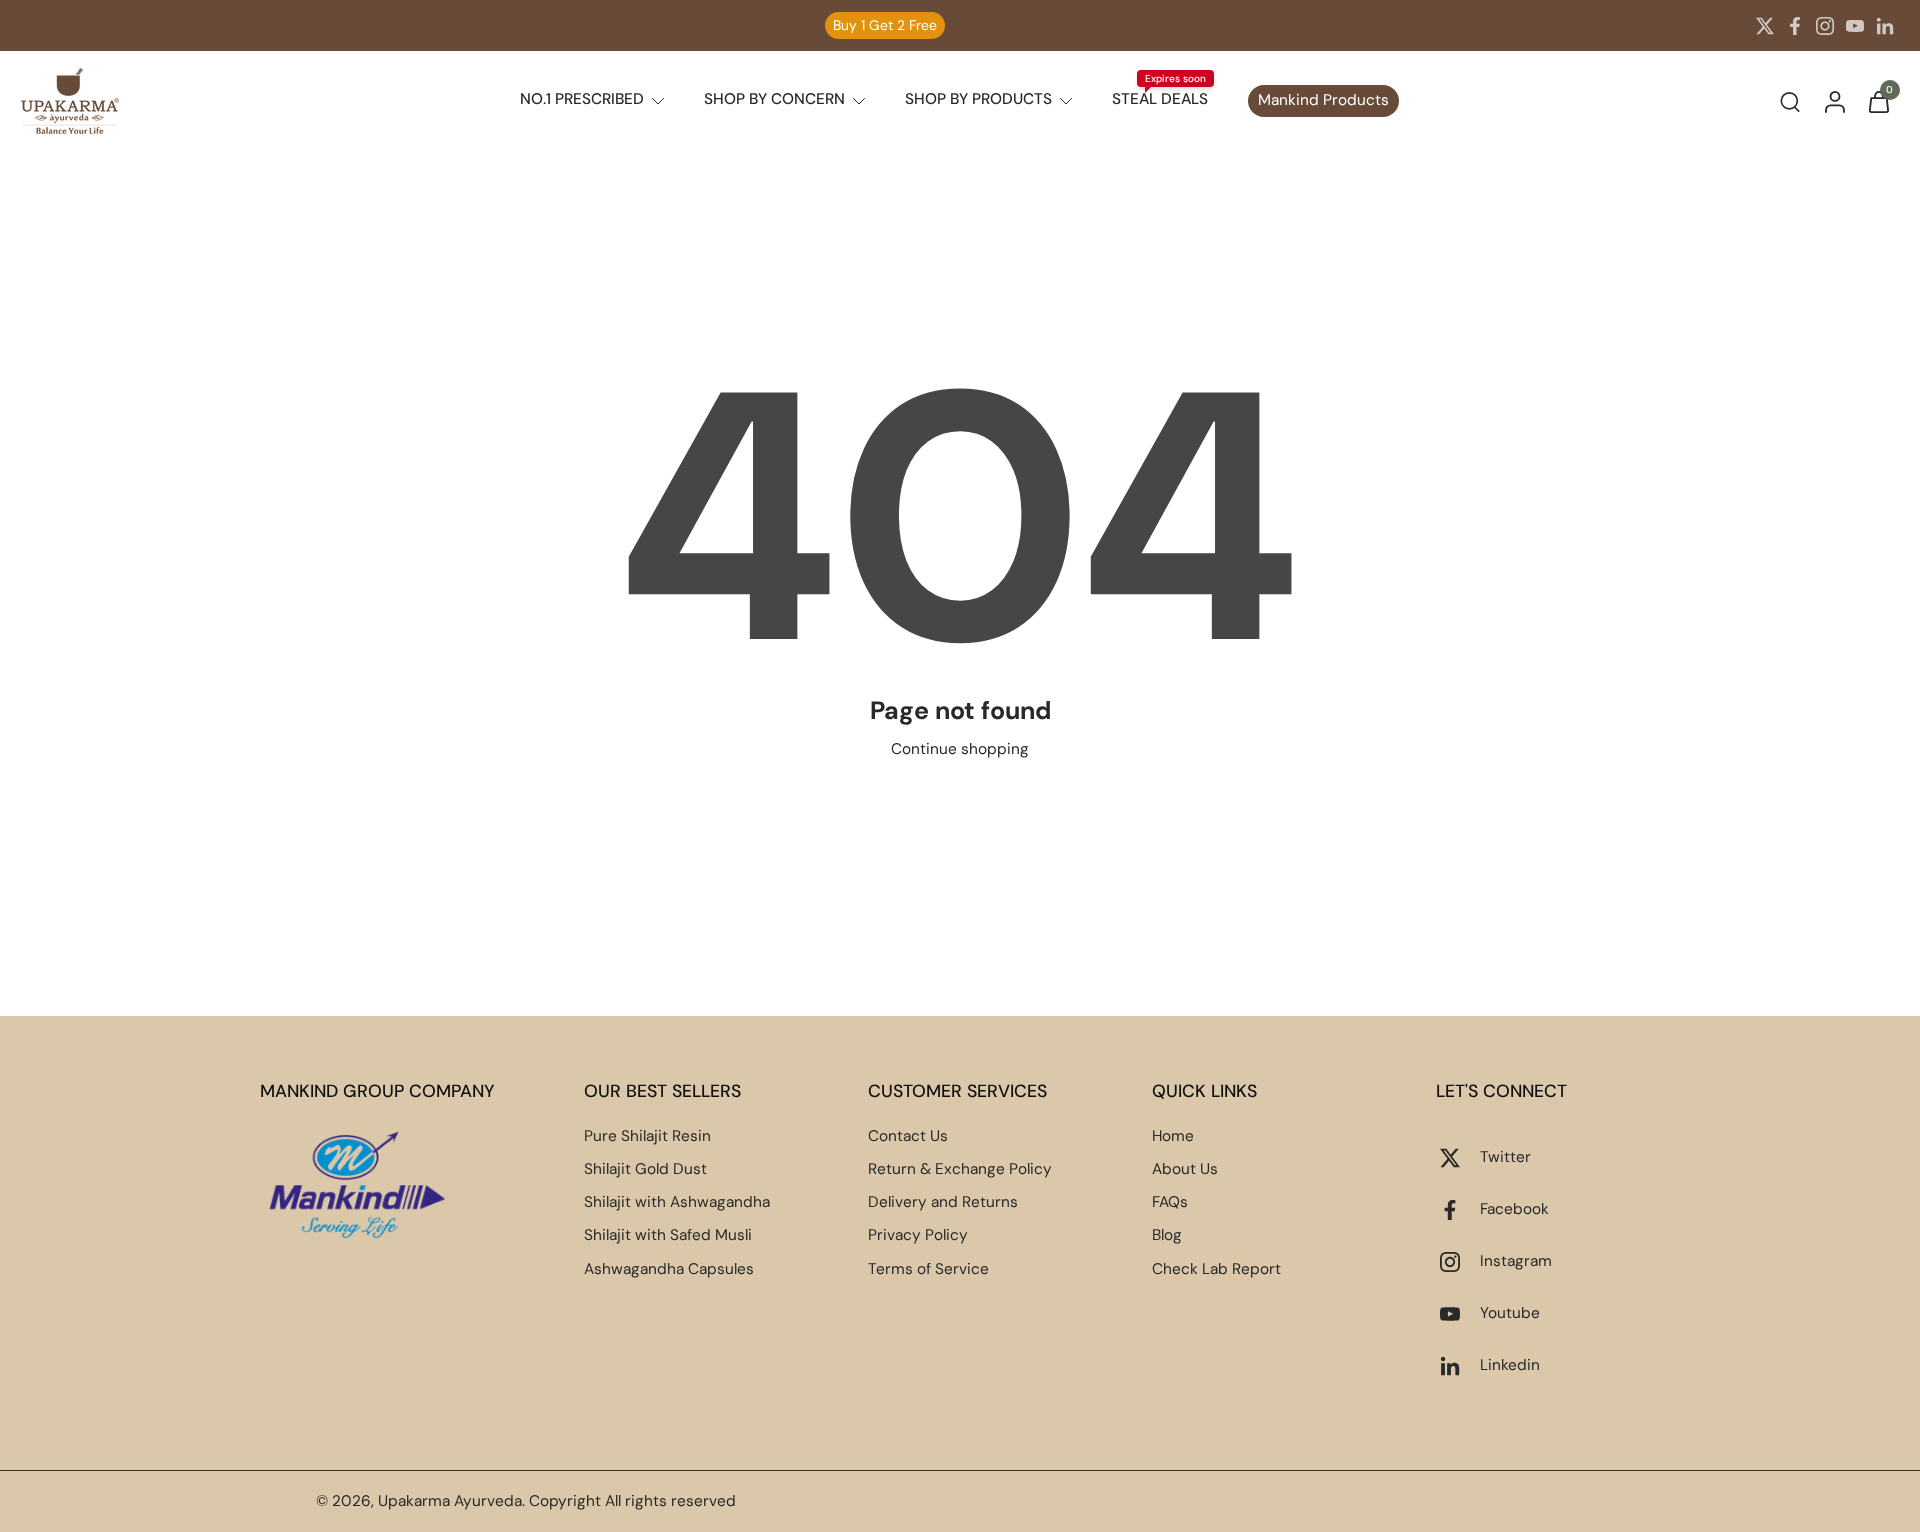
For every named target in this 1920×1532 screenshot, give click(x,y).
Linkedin (1510, 1365)
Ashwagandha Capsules (669, 1269)
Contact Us (908, 1136)
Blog (1167, 1235)
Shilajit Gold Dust (645, 1169)
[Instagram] (1825, 26)
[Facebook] (1795, 26)
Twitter (1505, 1157)
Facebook (1514, 1209)
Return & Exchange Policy (960, 1169)
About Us (1185, 1169)
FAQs (1170, 1202)
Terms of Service (928, 1269)
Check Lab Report (1216, 1269)
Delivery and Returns (943, 1202)
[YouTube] (1855, 26)
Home (1173, 1136)
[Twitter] (1765, 26)
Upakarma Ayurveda (450, 1501)
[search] (1790, 101)
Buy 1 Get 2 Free (885, 25)
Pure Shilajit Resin (647, 1136)
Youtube (1510, 1313)
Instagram (1516, 1261)
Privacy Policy (918, 1235)
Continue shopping (960, 749)
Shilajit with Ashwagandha (677, 1202)
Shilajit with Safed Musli (668, 1235)
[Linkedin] (1885, 26)
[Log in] (1834, 101)
